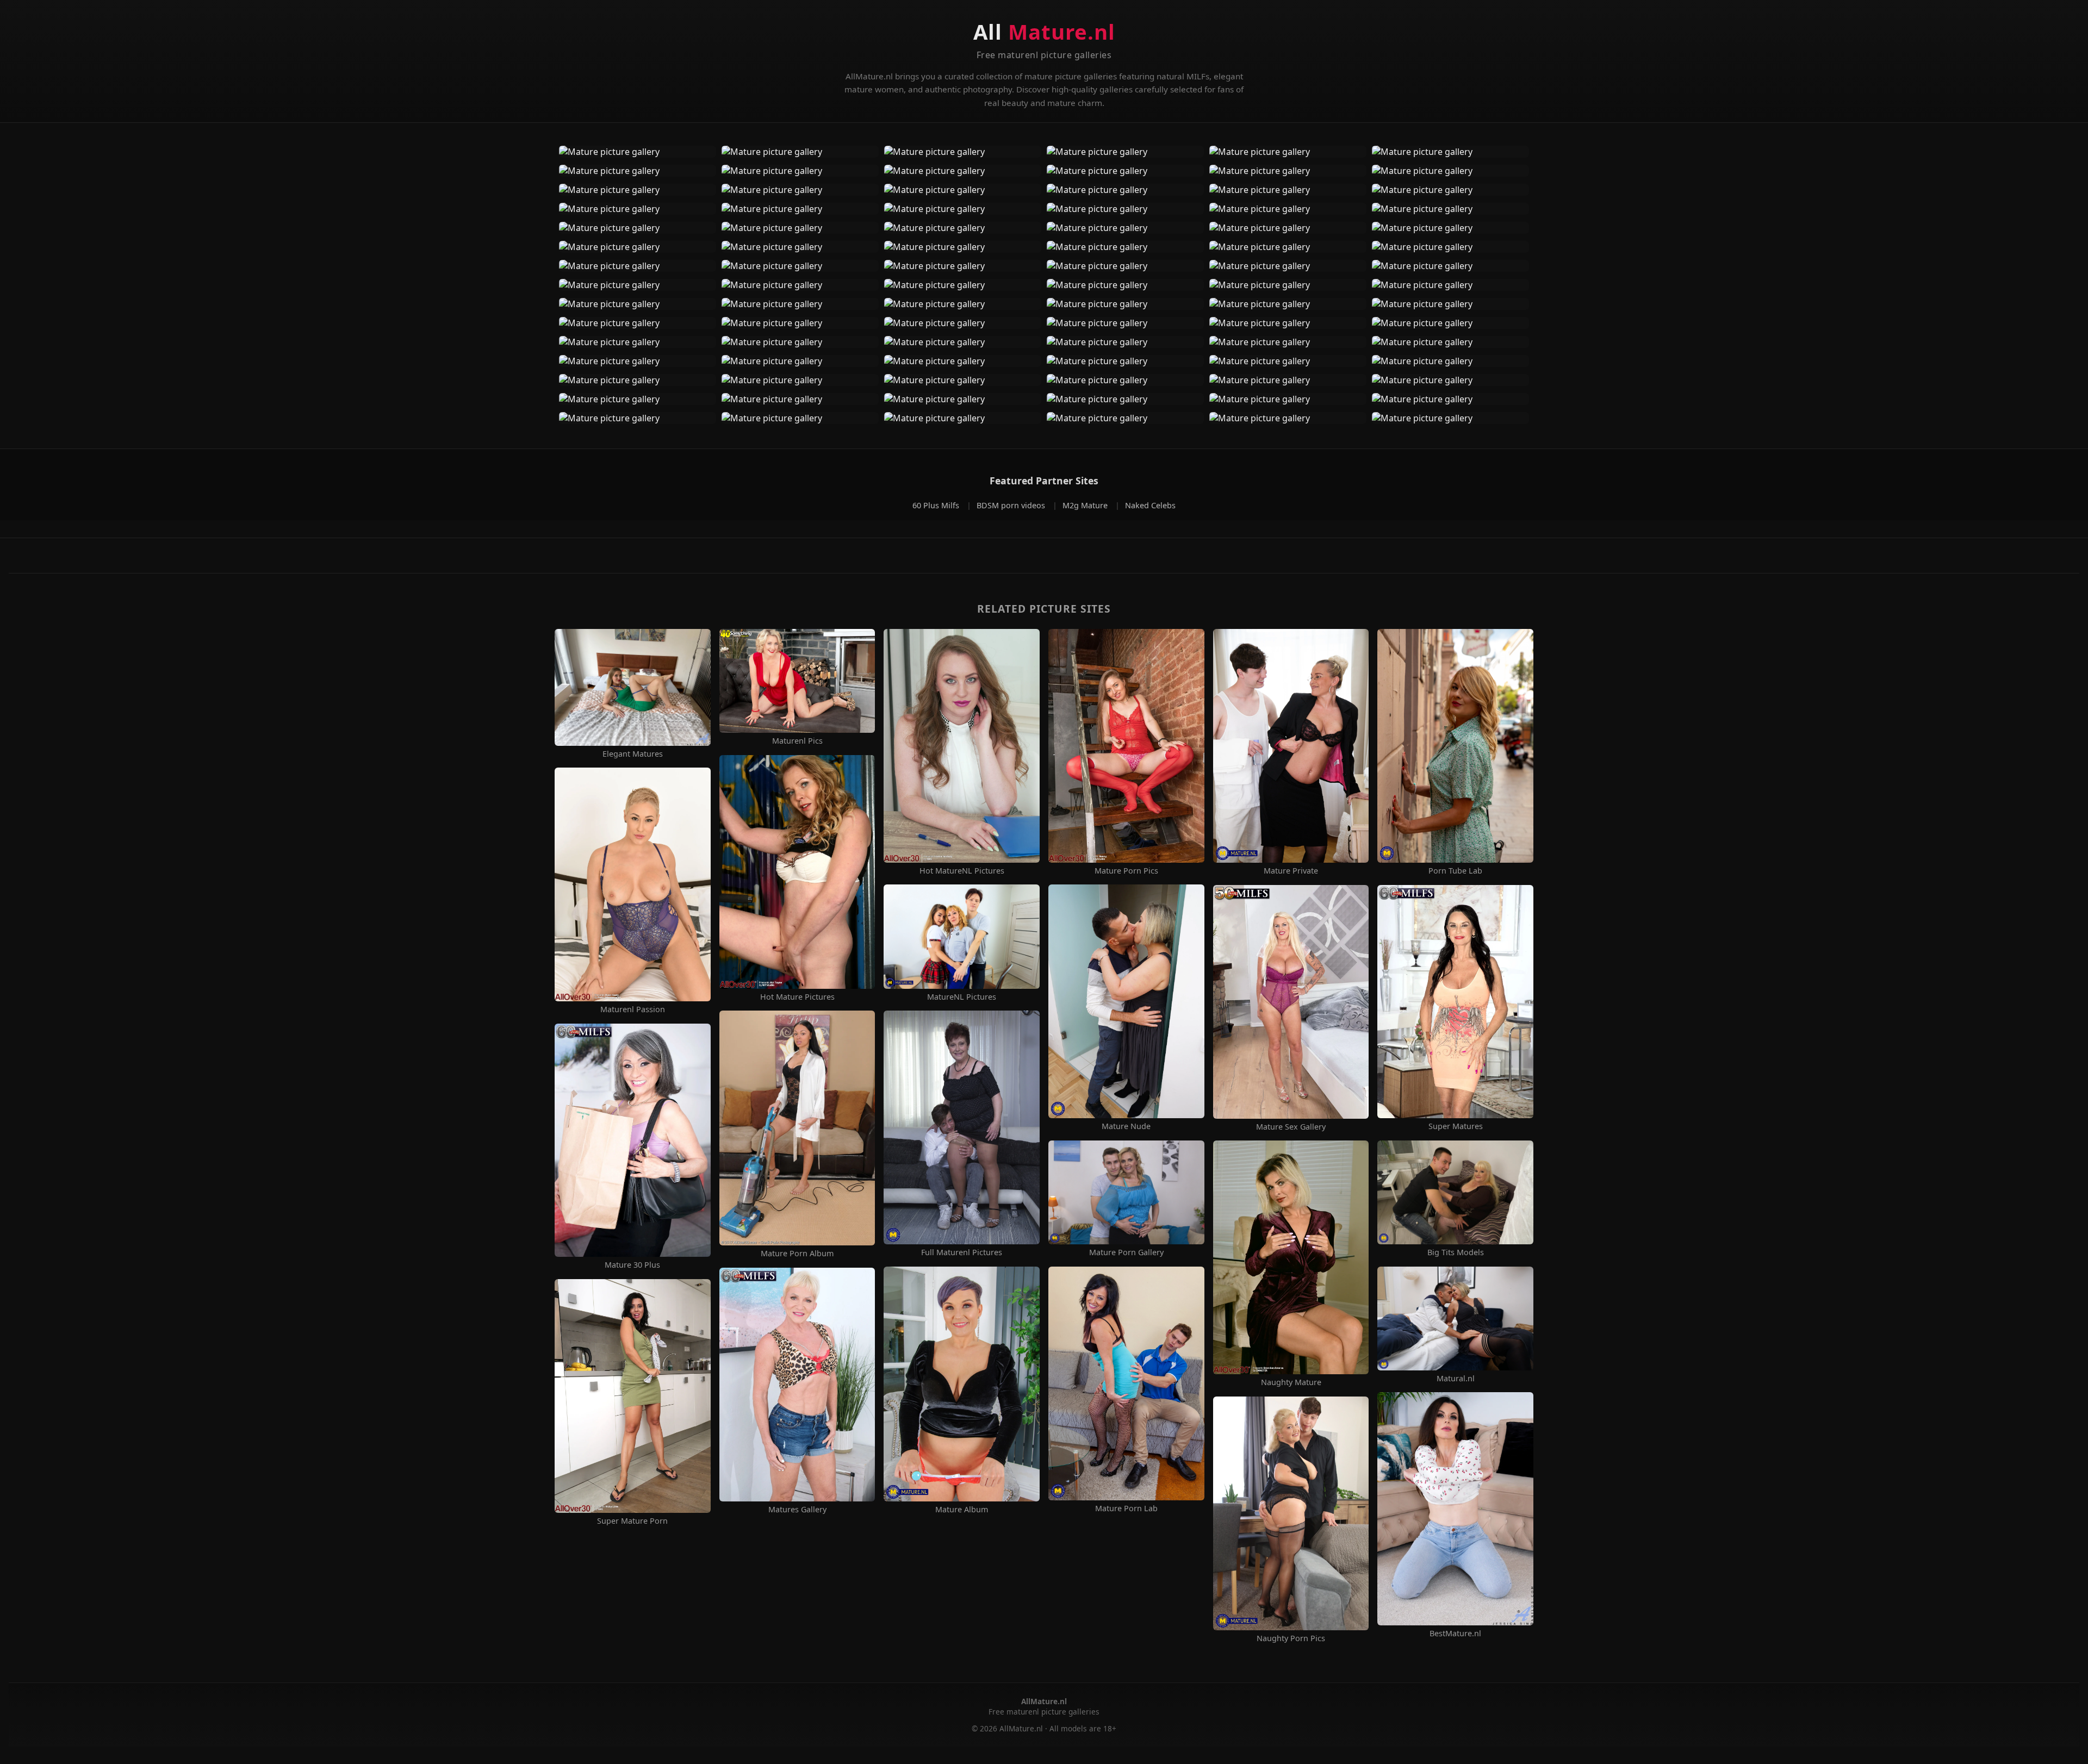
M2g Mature (1086, 505)
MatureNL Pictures (962, 997)
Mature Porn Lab (1126, 1509)
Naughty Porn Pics (1291, 1638)
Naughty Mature (1291, 1382)
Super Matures (1456, 1126)
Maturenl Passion (633, 1009)
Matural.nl (1456, 1379)
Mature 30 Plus (632, 1265)
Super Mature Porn (632, 1521)
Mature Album (962, 1510)
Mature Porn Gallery (1126, 1252)
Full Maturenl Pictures (962, 1252)
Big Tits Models (1456, 1252)
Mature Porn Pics (1126, 871)
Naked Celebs (1150, 505)
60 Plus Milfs (937, 505)
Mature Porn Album (797, 1254)
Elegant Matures (633, 754)
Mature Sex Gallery (1291, 1127)
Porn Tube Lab (1455, 871)
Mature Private (1291, 871)
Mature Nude (1126, 1126)
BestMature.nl (1455, 1634)
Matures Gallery (797, 1510)
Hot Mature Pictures (797, 997)
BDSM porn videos (1012, 505)
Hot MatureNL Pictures (962, 871)
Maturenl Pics (797, 741)
